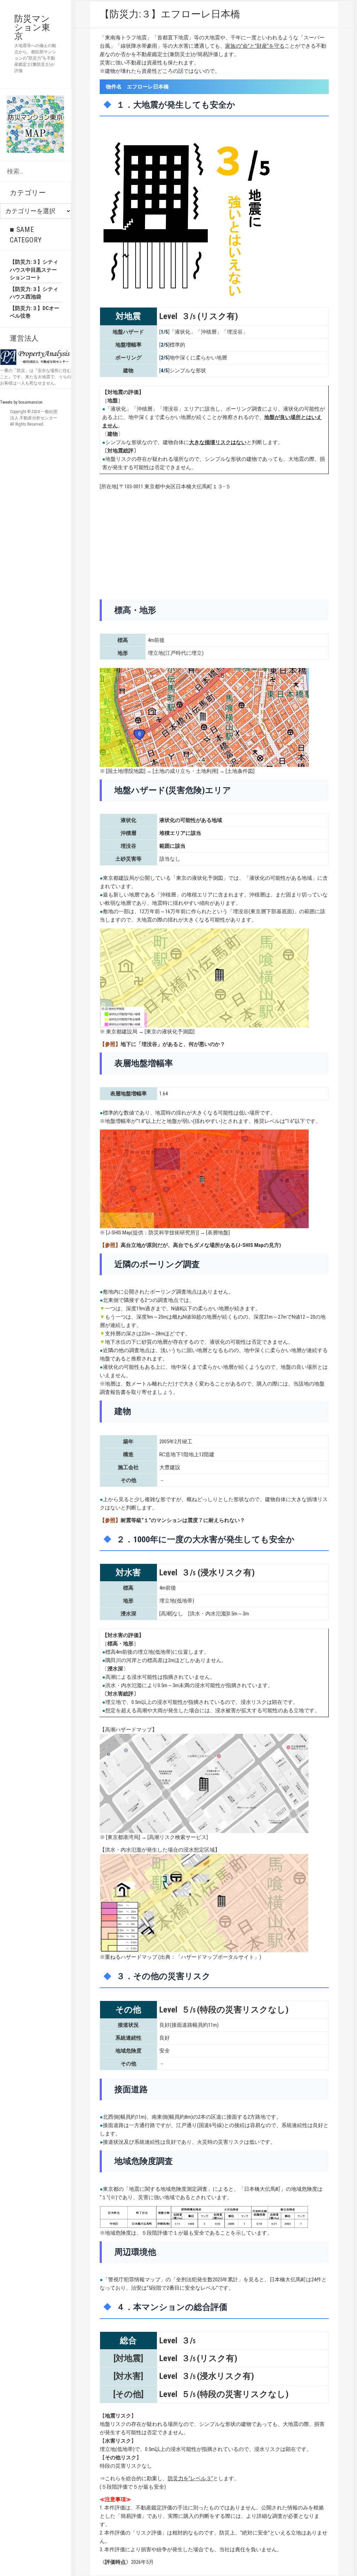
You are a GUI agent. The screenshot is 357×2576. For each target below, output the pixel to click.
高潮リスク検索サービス (178, 1837)
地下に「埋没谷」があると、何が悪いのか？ (173, 1044)
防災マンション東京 (32, 27)
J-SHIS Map (119, 1233)
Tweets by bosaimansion (21, 402)
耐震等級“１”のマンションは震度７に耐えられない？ (183, 1520)
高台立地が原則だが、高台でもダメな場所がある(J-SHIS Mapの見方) (201, 1245)
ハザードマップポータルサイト (218, 1957)
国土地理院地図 (126, 771)
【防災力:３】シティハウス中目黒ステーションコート (34, 270)
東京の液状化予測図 (170, 1032)
